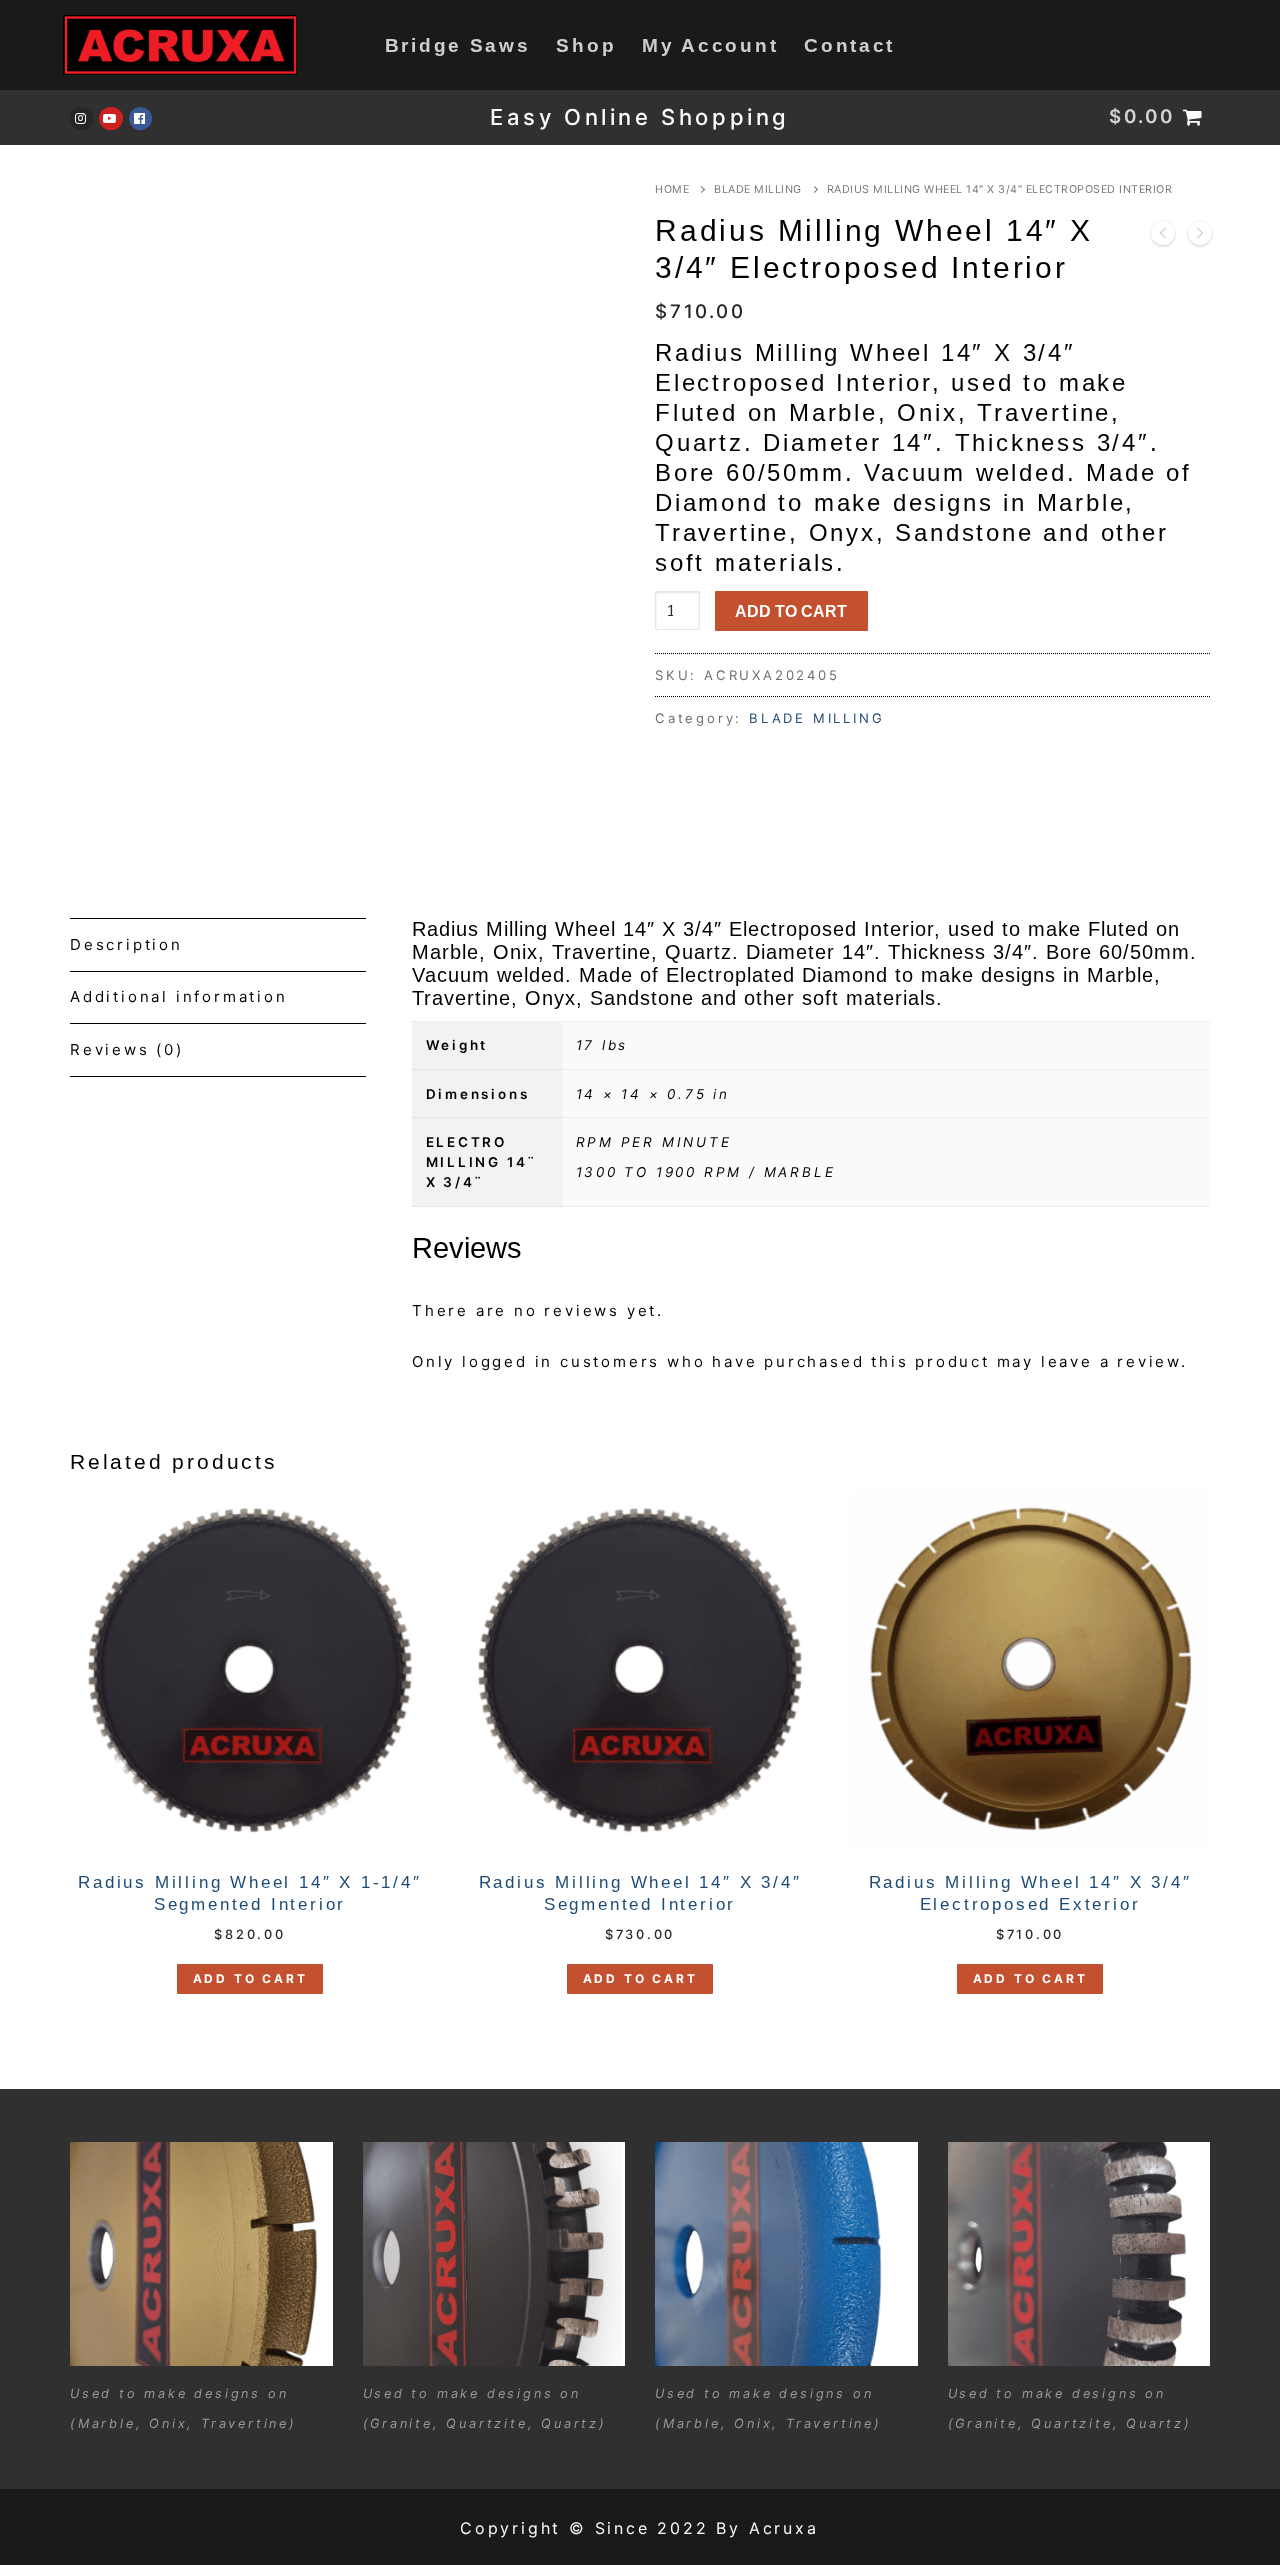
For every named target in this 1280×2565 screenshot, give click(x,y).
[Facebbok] (140, 118)
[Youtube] (110, 118)
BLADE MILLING (758, 189)
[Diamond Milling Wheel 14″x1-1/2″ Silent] (1163, 238)
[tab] (218, 945)
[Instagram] (81, 118)
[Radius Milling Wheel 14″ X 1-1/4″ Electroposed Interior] (1200, 238)
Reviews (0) (127, 1049)
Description (126, 944)
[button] (250, 1979)
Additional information (179, 996)
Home (672, 189)
